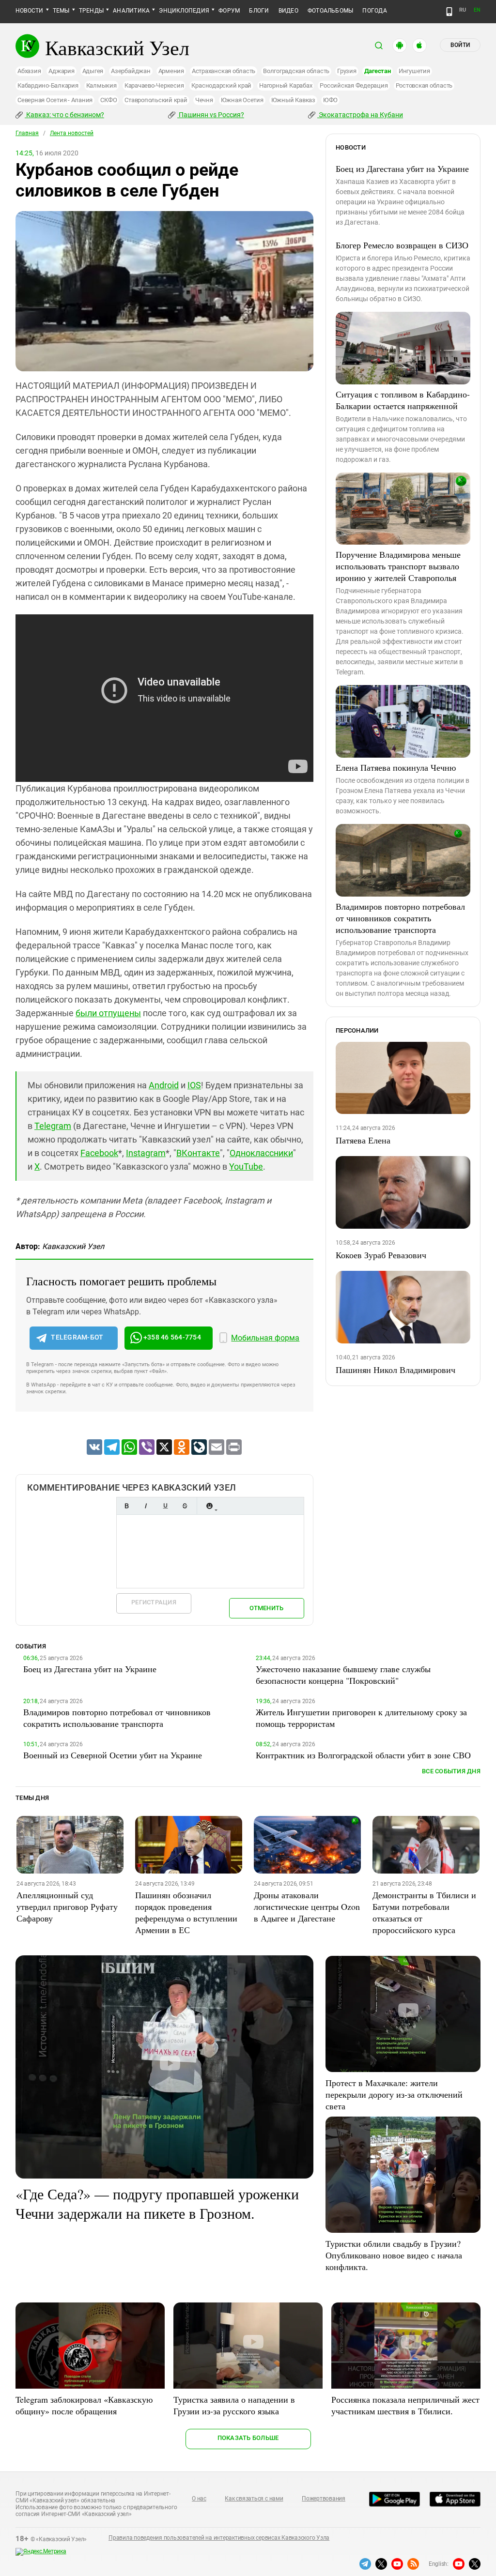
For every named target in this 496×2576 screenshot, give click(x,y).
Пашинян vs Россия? (211, 115)
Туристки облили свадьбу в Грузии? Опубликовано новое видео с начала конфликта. (394, 2255)
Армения (171, 71)
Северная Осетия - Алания (55, 100)
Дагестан (378, 71)
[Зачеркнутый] (185, 1506)
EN (477, 10)
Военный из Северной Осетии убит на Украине (113, 1755)
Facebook (99, 1153)
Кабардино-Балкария (48, 85)
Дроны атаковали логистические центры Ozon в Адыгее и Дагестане (307, 1906)
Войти (460, 45)
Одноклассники (261, 1153)
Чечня (204, 100)
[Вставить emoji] (209, 1506)
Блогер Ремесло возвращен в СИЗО (402, 245)
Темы (61, 11)
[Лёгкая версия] (449, 12)
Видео (288, 11)
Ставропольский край (156, 100)
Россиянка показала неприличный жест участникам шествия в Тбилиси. (405, 2405)
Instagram (146, 1153)
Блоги (259, 11)
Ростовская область (424, 85)
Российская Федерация (354, 85)
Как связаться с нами (254, 2499)
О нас (199, 2499)
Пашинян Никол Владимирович (395, 1370)
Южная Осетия (242, 100)
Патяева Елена (363, 1140)
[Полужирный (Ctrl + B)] (126, 1506)
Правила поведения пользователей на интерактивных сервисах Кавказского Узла (219, 2538)
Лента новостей (72, 133)
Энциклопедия (184, 11)
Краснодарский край (221, 85)
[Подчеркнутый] (165, 1506)
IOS (194, 1085)
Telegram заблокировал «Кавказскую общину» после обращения (84, 2405)
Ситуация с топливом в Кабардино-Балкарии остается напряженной (403, 400)
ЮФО (330, 100)
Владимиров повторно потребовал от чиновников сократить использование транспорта (400, 918)
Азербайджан (131, 71)
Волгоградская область (296, 71)
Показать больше (248, 2438)
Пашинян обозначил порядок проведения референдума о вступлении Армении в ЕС (186, 1912)
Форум (229, 11)
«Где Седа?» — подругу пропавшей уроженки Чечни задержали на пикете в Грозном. (157, 2203)
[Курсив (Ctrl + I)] (146, 1506)
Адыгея (93, 71)
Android (164, 1085)
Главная (27, 133)
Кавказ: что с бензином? (64, 115)
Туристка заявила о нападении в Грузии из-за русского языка (234, 2405)
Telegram (53, 1126)
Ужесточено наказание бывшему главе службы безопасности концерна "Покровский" (343, 1675)
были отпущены (108, 1013)
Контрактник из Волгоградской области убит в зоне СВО (363, 1755)
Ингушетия (414, 71)
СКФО (108, 100)
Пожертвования (324, 2499)
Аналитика (131, 11)
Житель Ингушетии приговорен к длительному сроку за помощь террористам (361, 1718)
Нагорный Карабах (286, 85)
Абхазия (29, 71)
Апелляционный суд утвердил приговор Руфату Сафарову (67, 1906)
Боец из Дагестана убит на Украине (402, 168)
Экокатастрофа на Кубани (360, 115)
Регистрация (154, 1602)
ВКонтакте (198, 1153)
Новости (30, 11)
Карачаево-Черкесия (154, 85)
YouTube (246, 1166)
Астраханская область (224, 71)
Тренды (91, 11)
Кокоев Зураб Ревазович (381, 1255)
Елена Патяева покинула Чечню (396, 767)
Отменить (266, 1608)
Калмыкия (101, 85)
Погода (374, 11)
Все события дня (451, 1771)
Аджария (61, 71)
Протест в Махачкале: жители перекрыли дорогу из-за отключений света (394, 2094)
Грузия (347, 71)
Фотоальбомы (331, 11)
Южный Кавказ (293, 100)
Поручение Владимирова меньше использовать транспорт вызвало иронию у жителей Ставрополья (398, 566)
